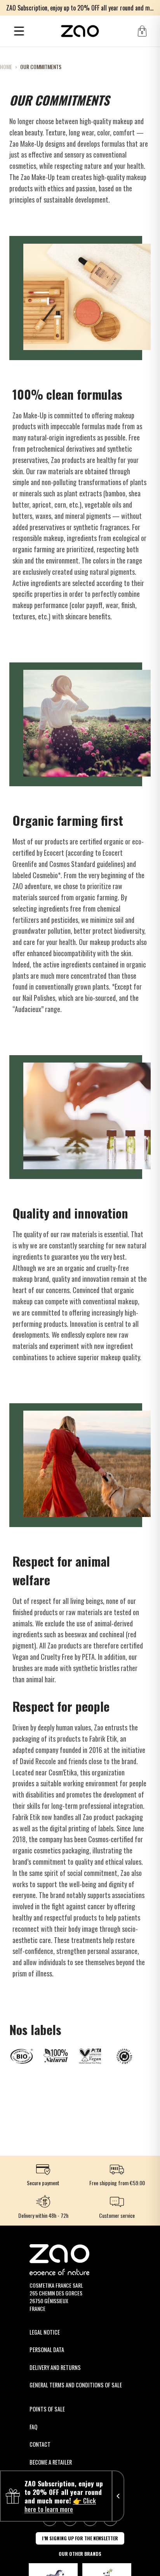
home (6, 67)
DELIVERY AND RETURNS (55, 2367)
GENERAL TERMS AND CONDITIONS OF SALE (76, 2385)
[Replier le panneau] (118, 2496)
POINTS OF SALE (47, 2409)
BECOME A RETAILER (51, 2462)
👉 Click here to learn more (60, 2505)
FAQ (33, 2427)
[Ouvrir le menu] (19, 31)
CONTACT (40, 2444)
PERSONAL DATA (47, 2350)
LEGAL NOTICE (45, 2332)
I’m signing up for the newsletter (80, 2538)
